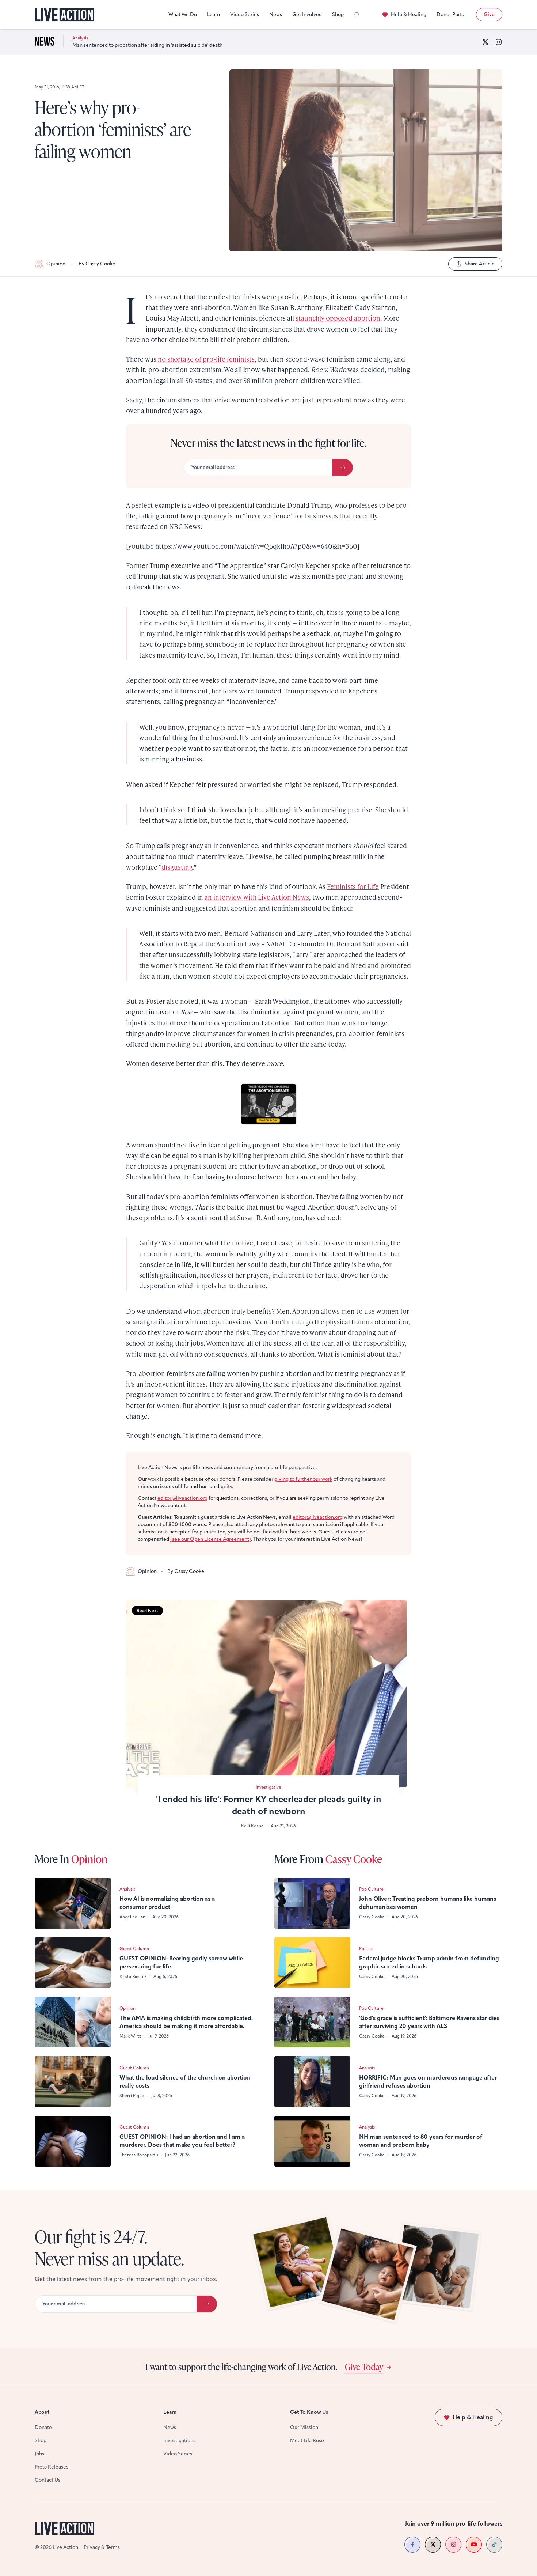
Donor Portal (451, 14)
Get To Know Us (309, 2412)
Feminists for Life (353, 886)
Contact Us (47, 2480)
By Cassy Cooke (97, 264)
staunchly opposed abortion (338, 318)
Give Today (364, 2367)
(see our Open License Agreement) (211, 1539)
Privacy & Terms (102, 2547)
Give (489, 14)
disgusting (177, 867)
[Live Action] (64, 15)
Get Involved (307, 14)
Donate (43, 2427)
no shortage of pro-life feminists (206, 359)
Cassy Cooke (354, 1859)
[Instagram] (499, 42)
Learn (214, 14)
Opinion (56, 264)
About (42, 2412)
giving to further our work (303, 1479)
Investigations (179, 2441)
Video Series (245, 14)
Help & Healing (409, 14)
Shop (338, 14)
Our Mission (304, 2427)
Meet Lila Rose (307, 2441)
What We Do (183, 14)
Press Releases (52, 2467)
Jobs (39, 2454)
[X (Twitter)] (485, 42)
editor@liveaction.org (182, 1498)
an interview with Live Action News (257, 897)
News (276, 14)
